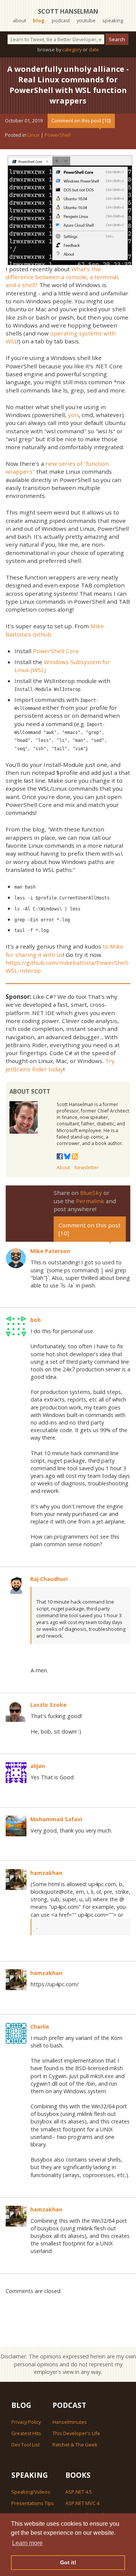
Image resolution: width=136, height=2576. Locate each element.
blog (39, 20)
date (94, 49)
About (63, 1167)
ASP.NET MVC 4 (82, 2503)
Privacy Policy (26, 2422)
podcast (61, 20)
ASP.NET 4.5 (79, 2492)
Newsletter (87, 1167)
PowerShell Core (56, 651)
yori (73, 415)
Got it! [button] (68, 2562)
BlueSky (91, 1193)
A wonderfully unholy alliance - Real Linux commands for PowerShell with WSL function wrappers (68, 85)
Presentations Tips (33, 2503)
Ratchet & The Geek (75, 2445)
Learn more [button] (27, 2543)
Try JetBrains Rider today (60, 1065)
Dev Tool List (25, 2445)
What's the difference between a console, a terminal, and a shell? (63, 277)
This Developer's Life (76, 2433)
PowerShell (58, 135)
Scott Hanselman (68, 11)
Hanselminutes (70, 2422)
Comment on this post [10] (81, 121)
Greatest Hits (26, 2433)
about (19, 20)
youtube (86, 20)
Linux (34, 135)
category (72, 49)
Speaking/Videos (31, 2492)
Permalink (90, 1201)
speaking (113, 20)
